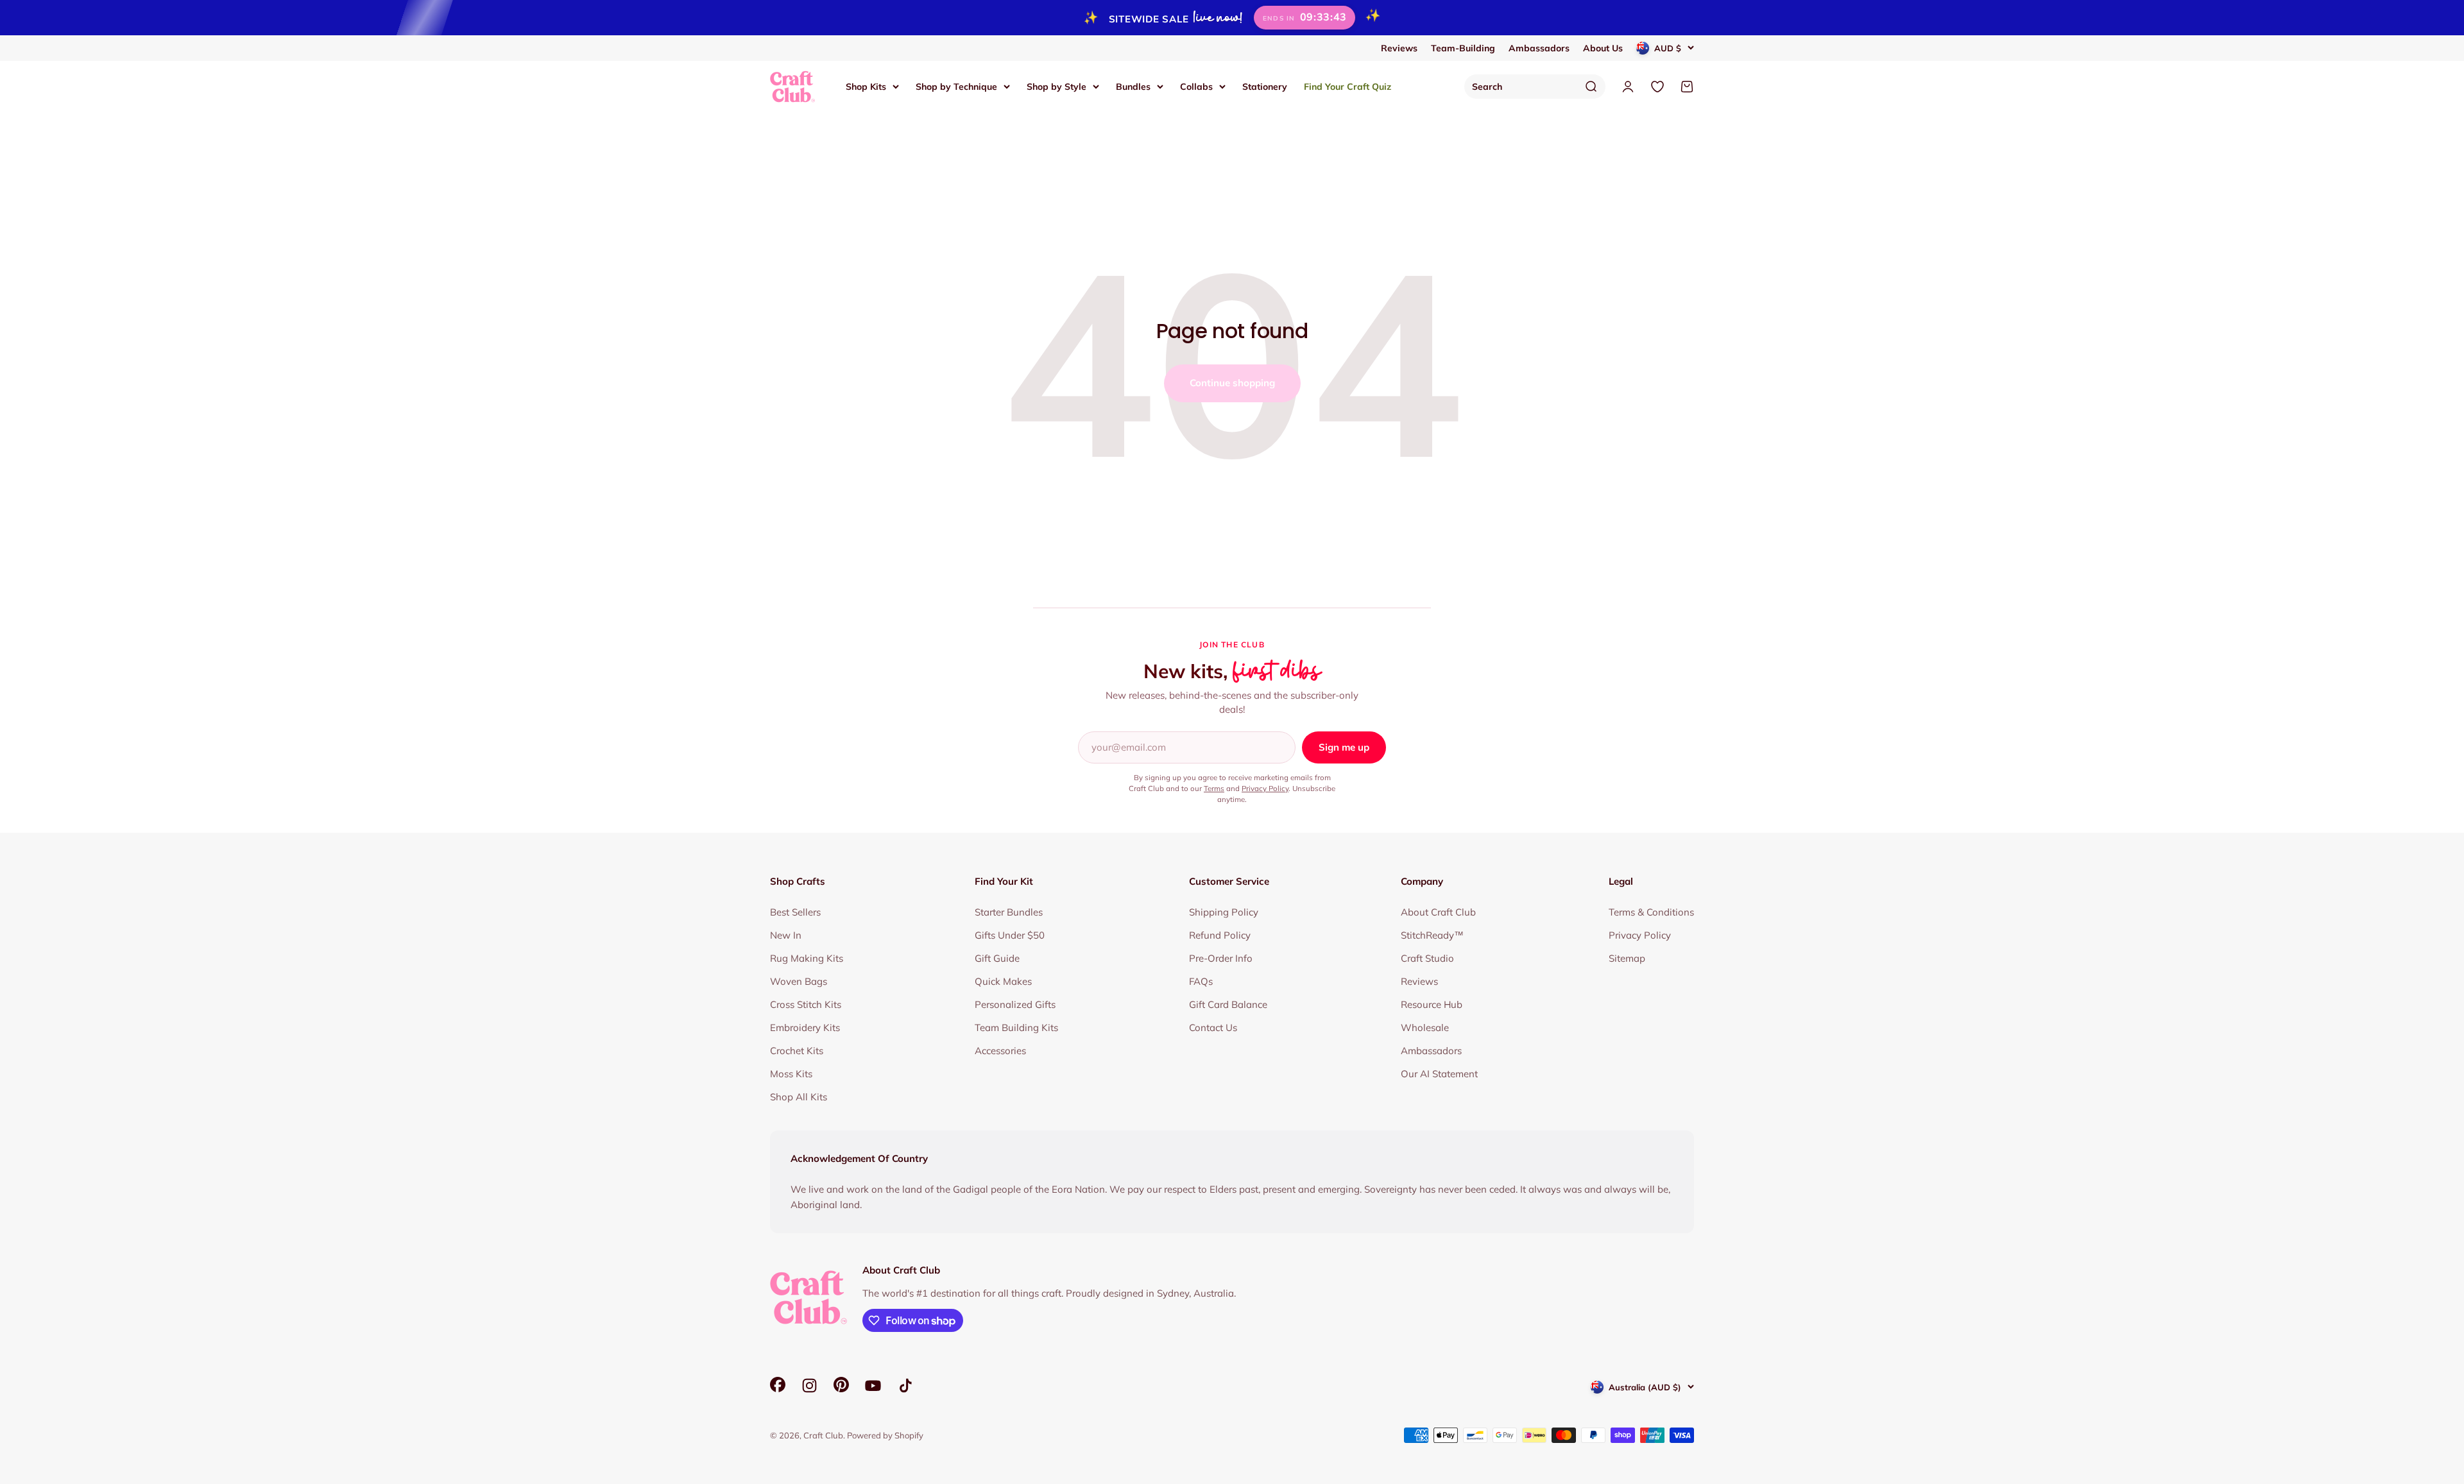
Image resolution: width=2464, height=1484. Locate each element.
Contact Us (1213, 1028)
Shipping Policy (1224, 912)
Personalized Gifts (1015, 1004)
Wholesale (1425, 1028)
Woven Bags (799, 981)
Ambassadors (1539, 48)
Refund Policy (1220, 935)
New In (786, 935)
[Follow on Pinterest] (841, 1389)
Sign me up (1344, 747)
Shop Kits (866, 86)
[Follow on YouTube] (873, 1386)
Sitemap (1627, 958)
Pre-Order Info (1221, 958)
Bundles (1133, 86)
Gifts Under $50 (1010, 935)
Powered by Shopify (885, 1435)
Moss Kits (791, 1074)
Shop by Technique (956, 86)
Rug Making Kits (807, 958)
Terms (1214, 788)
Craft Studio (1427, 958)
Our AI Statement (1439, 1074)
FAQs (1201, 981)
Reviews (1399, 48)
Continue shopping (1232, 383)
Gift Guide (997, 958)
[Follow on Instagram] (809, 1386)
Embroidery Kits (805, 1028)
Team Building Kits (1016, 1028)
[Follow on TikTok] (906, 1386)
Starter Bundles (1009, 912)
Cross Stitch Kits (806, 1004)
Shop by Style (1057, 86)
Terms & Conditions (1651, 912)
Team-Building (1463, 48)
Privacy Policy (1265, 788)
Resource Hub (1432, 1004)
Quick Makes (1003, 981)
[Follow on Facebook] (778, 1389)
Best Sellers (795, 912)
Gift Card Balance (1228, 1004)
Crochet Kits (797, 1051)
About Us (1603, 48)
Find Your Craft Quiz (1347, 86)
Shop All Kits (799, 1097)
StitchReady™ (1432, 935)
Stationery (1265, 86)
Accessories (1000, 1051)
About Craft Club (1438, 912)
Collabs (1196, 86)
